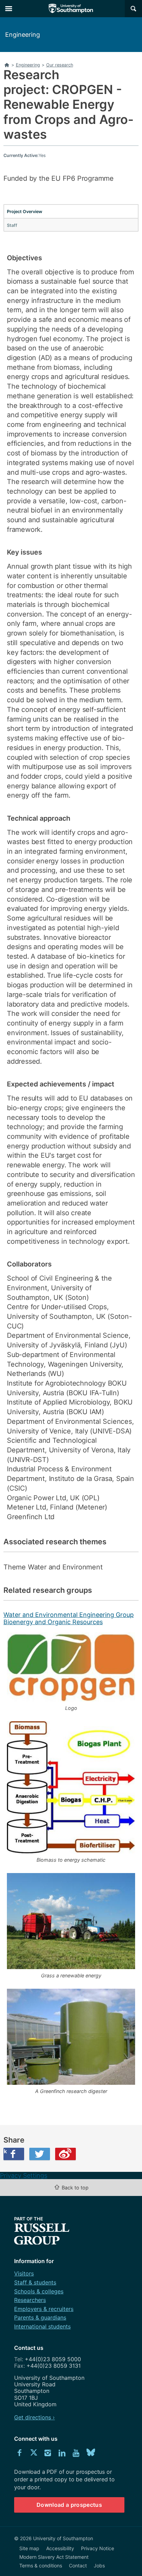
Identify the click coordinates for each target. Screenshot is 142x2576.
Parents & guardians (40, 2317)
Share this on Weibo (65, 2154)
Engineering (23, 35)
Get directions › (34, 2417)
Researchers (30, 2300)
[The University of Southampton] (71, 9)
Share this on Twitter (40, 2154)
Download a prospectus (69, 2505)
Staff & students (35, 2282)
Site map (29, 2548)
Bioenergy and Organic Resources (53, 1622)
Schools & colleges (39, 2291)
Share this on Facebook (5, 2151)
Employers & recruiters (44, 2309)
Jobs (99, 2566)
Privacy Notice (98, 2548)
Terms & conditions (41, 2566)
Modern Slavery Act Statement (54, 2557)
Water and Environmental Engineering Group (69, 1615)
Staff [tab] (12, 225)
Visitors (24, 2273)
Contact (78, 2566)
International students (42, 2326)
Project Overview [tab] (25, 212)
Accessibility (60, 2548)
